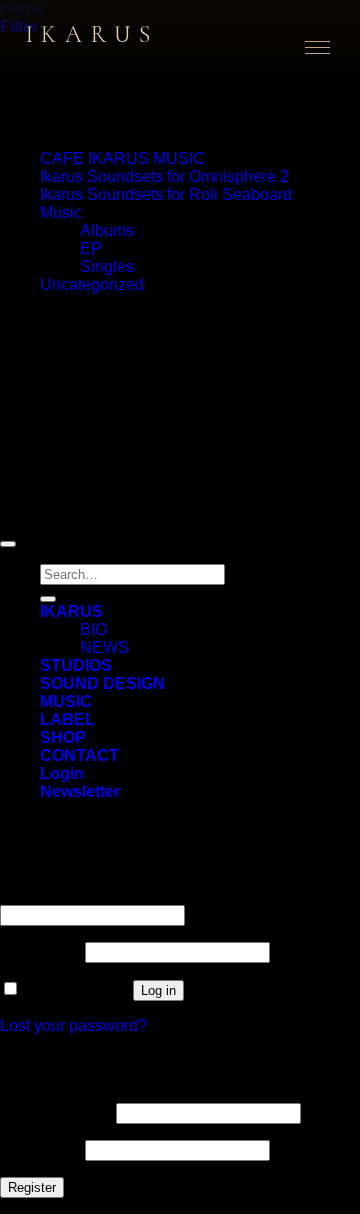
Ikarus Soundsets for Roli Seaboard (166, 194)
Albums (107, 230)
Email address (56, 1112)
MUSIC (66, 701)
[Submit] (48, 599)
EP (91, 248)
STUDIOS (76, 665)
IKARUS (71, 611)
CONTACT (79, 755)
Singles (107, 266)
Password (40, 951)
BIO (93, 629)
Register (32, 1187)
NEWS (104, 647)
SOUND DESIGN (102, 683)
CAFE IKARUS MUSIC (122, 158)
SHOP (63, 737)
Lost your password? (73, 1025)
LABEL (67, 719)
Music (61, 212)
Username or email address (103, 895)
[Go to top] (8, 544)
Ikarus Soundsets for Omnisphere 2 (164, 176)
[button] (80, 791)
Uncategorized (92, 284)
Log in (158, 990)
